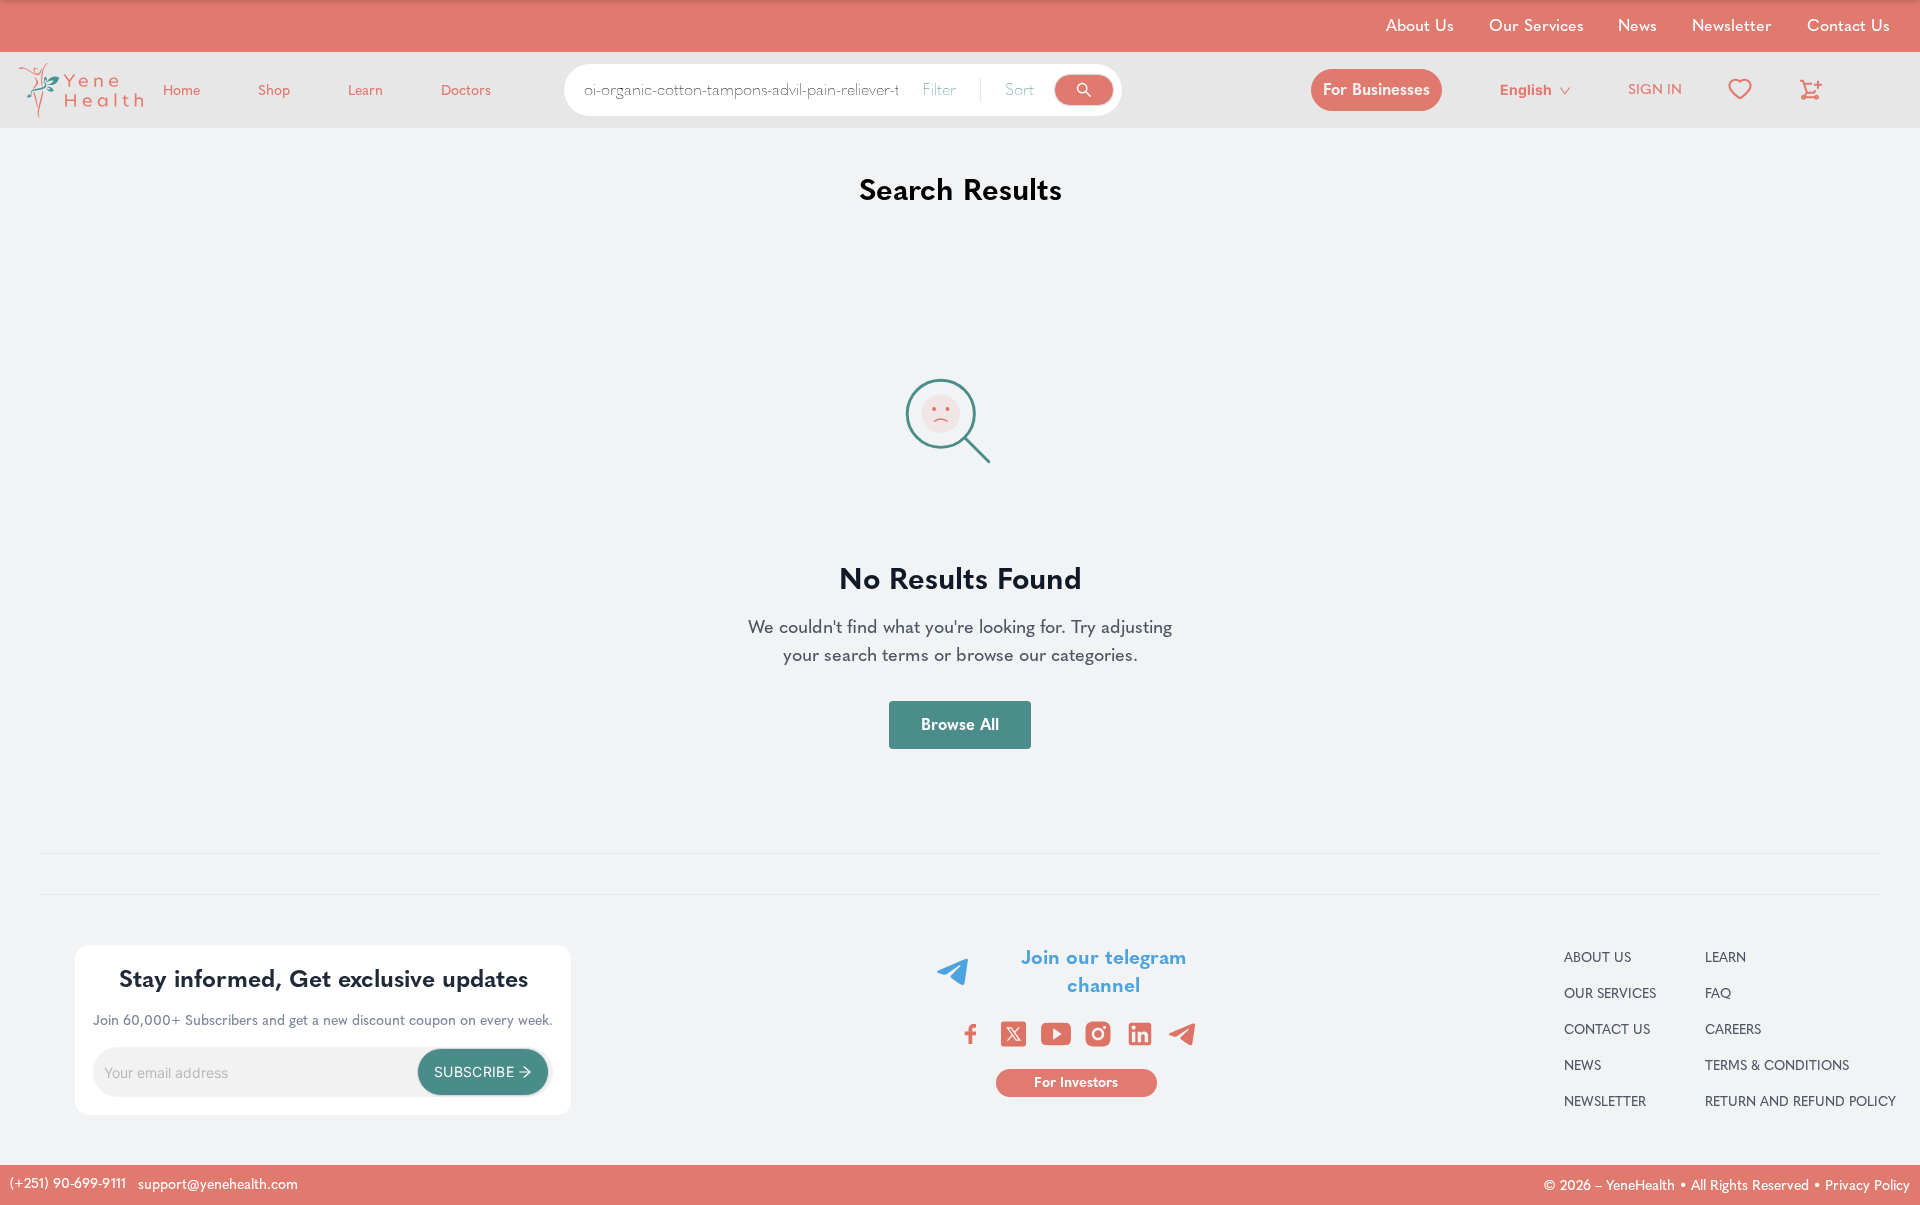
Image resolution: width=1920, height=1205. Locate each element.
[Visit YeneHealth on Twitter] (1013, 1034)
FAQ (1742, 993)
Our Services (1536, 25)
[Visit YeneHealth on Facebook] (971, 1034)
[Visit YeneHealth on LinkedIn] (1140, 1034)
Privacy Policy (1867, 1185)
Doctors (466, 90)
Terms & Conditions (1800, 1065)
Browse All (960, 724)
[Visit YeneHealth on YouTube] (1056, 1034)
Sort (1019, 89)
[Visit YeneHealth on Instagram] (1098, 1034)
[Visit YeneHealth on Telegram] (1182, 1034)
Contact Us (1848, 25)
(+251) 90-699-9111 (68, 1183)
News (1637, 25)
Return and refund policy (1800, 1101)
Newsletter (1732, 25)
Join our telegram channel (1103, 971)
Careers (1757, 1029)
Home (181, 90)
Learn (365, 90)
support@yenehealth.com (218, 1184)
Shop (274, 90)
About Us (1420, 25)
